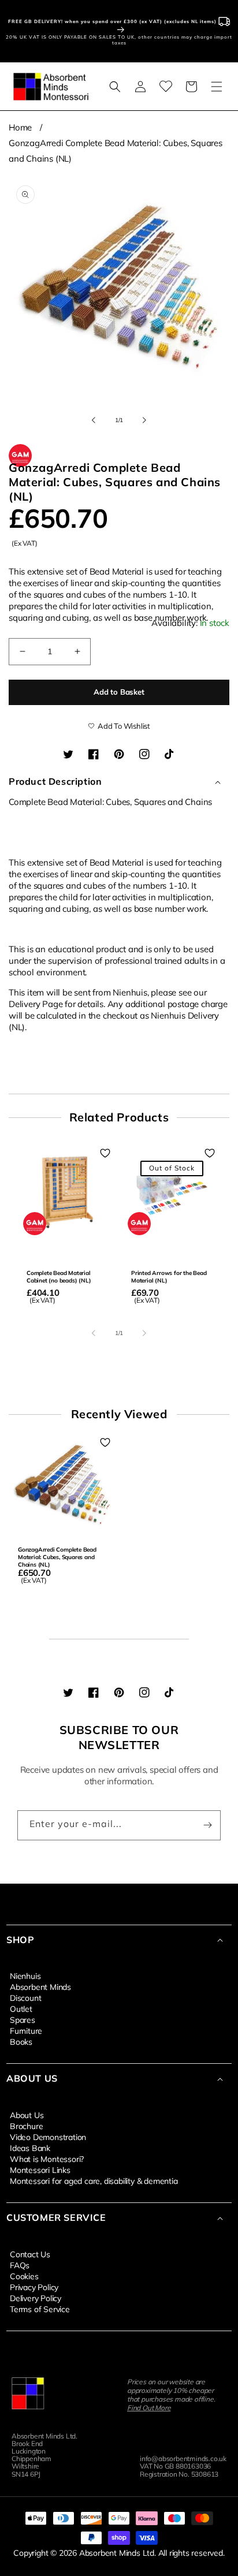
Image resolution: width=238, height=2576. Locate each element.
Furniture (26, 2030)
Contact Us (30, 2254)
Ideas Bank (30, 2148)
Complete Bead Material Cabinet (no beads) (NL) (59, 1277)
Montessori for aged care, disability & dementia (94, 2180)
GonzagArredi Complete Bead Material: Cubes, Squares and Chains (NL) (57, 1557)
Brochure (26, 2126)
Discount (25, 1997)
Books (21, 2041)
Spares (23, 2019)
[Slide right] (144, 420)
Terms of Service (40, 2309)
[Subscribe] (207, 1825)
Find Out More (149, 2408)
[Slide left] (94, 420)
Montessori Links (40, 2169)
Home (20, 127)
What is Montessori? (47, 2159)
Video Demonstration (48, 2137)
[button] (115, 87)
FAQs (20, 2265)
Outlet (21, 2008)
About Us (27, 2115)
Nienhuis (25, 1975)
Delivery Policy (36, 2298)
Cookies (24, 2276)
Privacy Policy (34, 2287)
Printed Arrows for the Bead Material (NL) (169, 1277)
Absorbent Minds (40, 1986)
